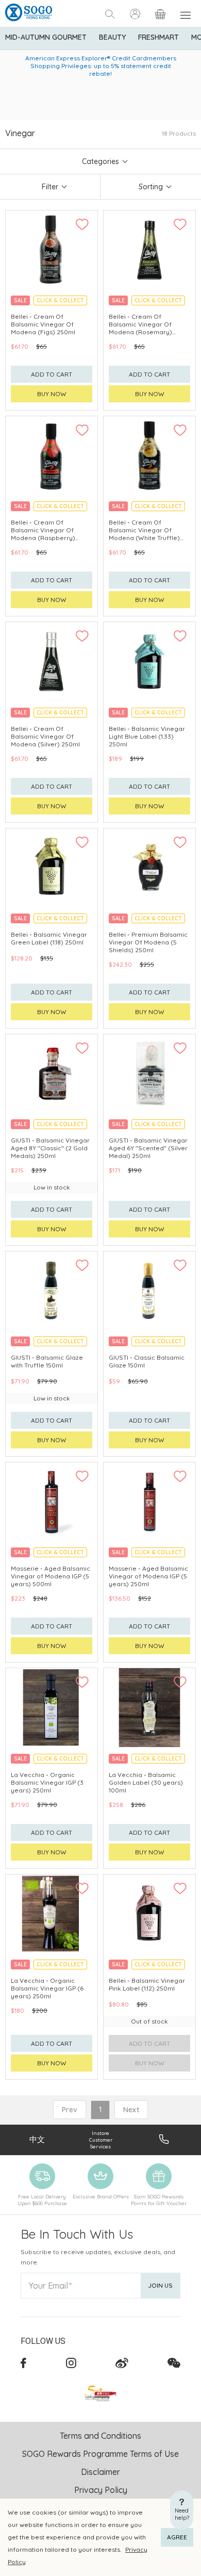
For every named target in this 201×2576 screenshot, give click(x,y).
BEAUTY (112, 37)
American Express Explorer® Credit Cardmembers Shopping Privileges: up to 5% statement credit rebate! (101, 66)
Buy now (52, 394)
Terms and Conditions (100, 2436)
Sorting (151, 187)
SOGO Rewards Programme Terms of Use (100, 2454)
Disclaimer (100, 2472)
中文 (37, 2139)
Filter (50, 187)
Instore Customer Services (101, 2140)
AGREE (177, 2537)
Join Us (160, 2285)
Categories (100, 161)
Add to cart (52, 374)
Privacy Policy (101, 2490)
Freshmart (158, 37)
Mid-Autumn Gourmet (46, 37)
